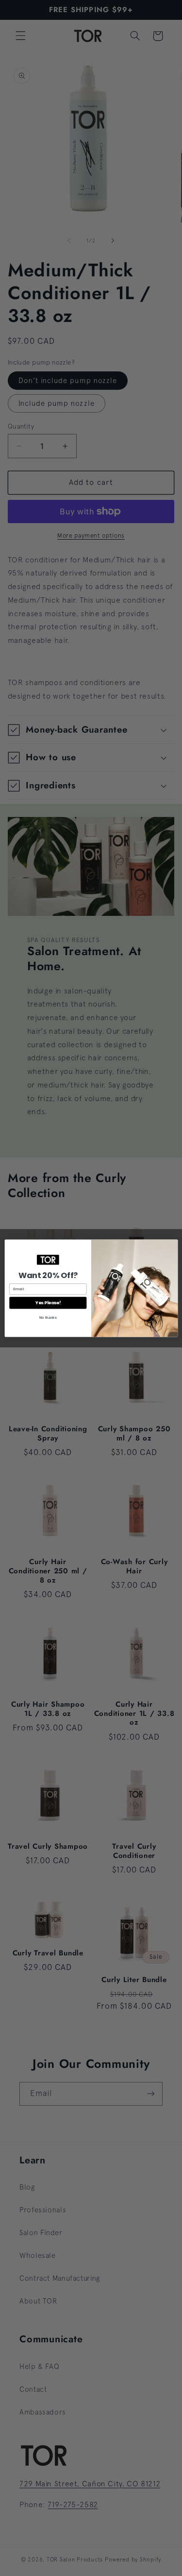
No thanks (48, 1317)
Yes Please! (48, 1303)
